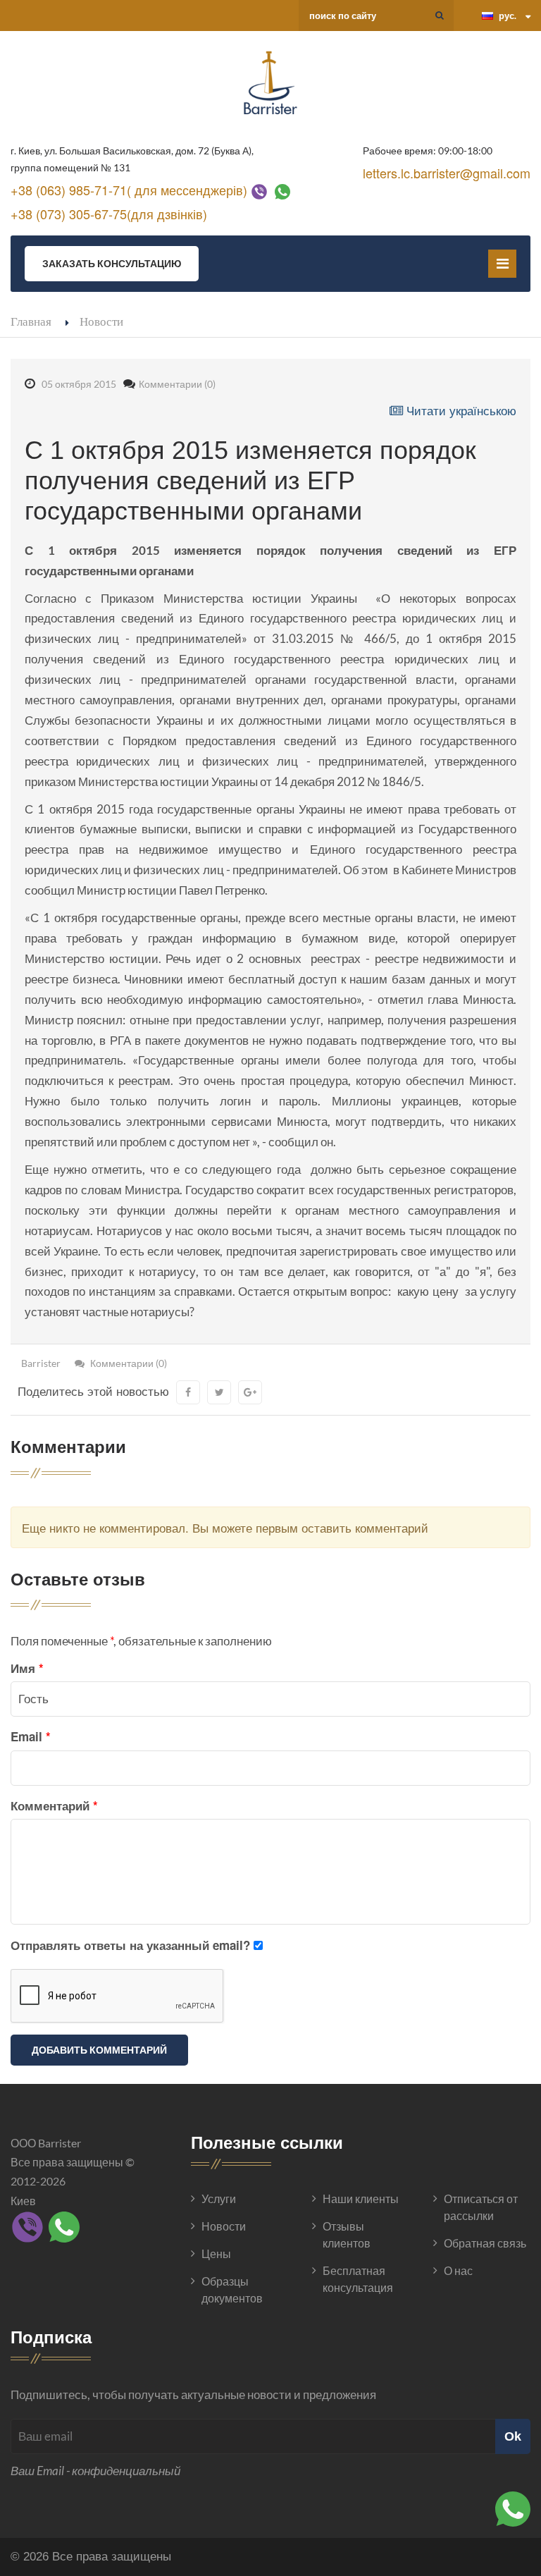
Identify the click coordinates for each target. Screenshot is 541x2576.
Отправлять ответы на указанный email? (130, 1945)
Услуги (219, 2198)
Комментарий (54, 1805)
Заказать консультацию (112, 263)
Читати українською (460, 410)
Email (31, 1736)
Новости (101, 321)
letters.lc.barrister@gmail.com (447, 173)
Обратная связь (485, 2243)
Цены (216, 2253)
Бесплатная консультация (358, 2279)
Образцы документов (232, 2289)
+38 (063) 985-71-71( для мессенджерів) (129, 190)
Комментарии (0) (177, 384)
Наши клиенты (361, 2198)
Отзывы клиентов (347, 2234)
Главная (31, 321)
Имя (27, 1668)
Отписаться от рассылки (481, 2207)
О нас (458, 2270)
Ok (513, 2436)
